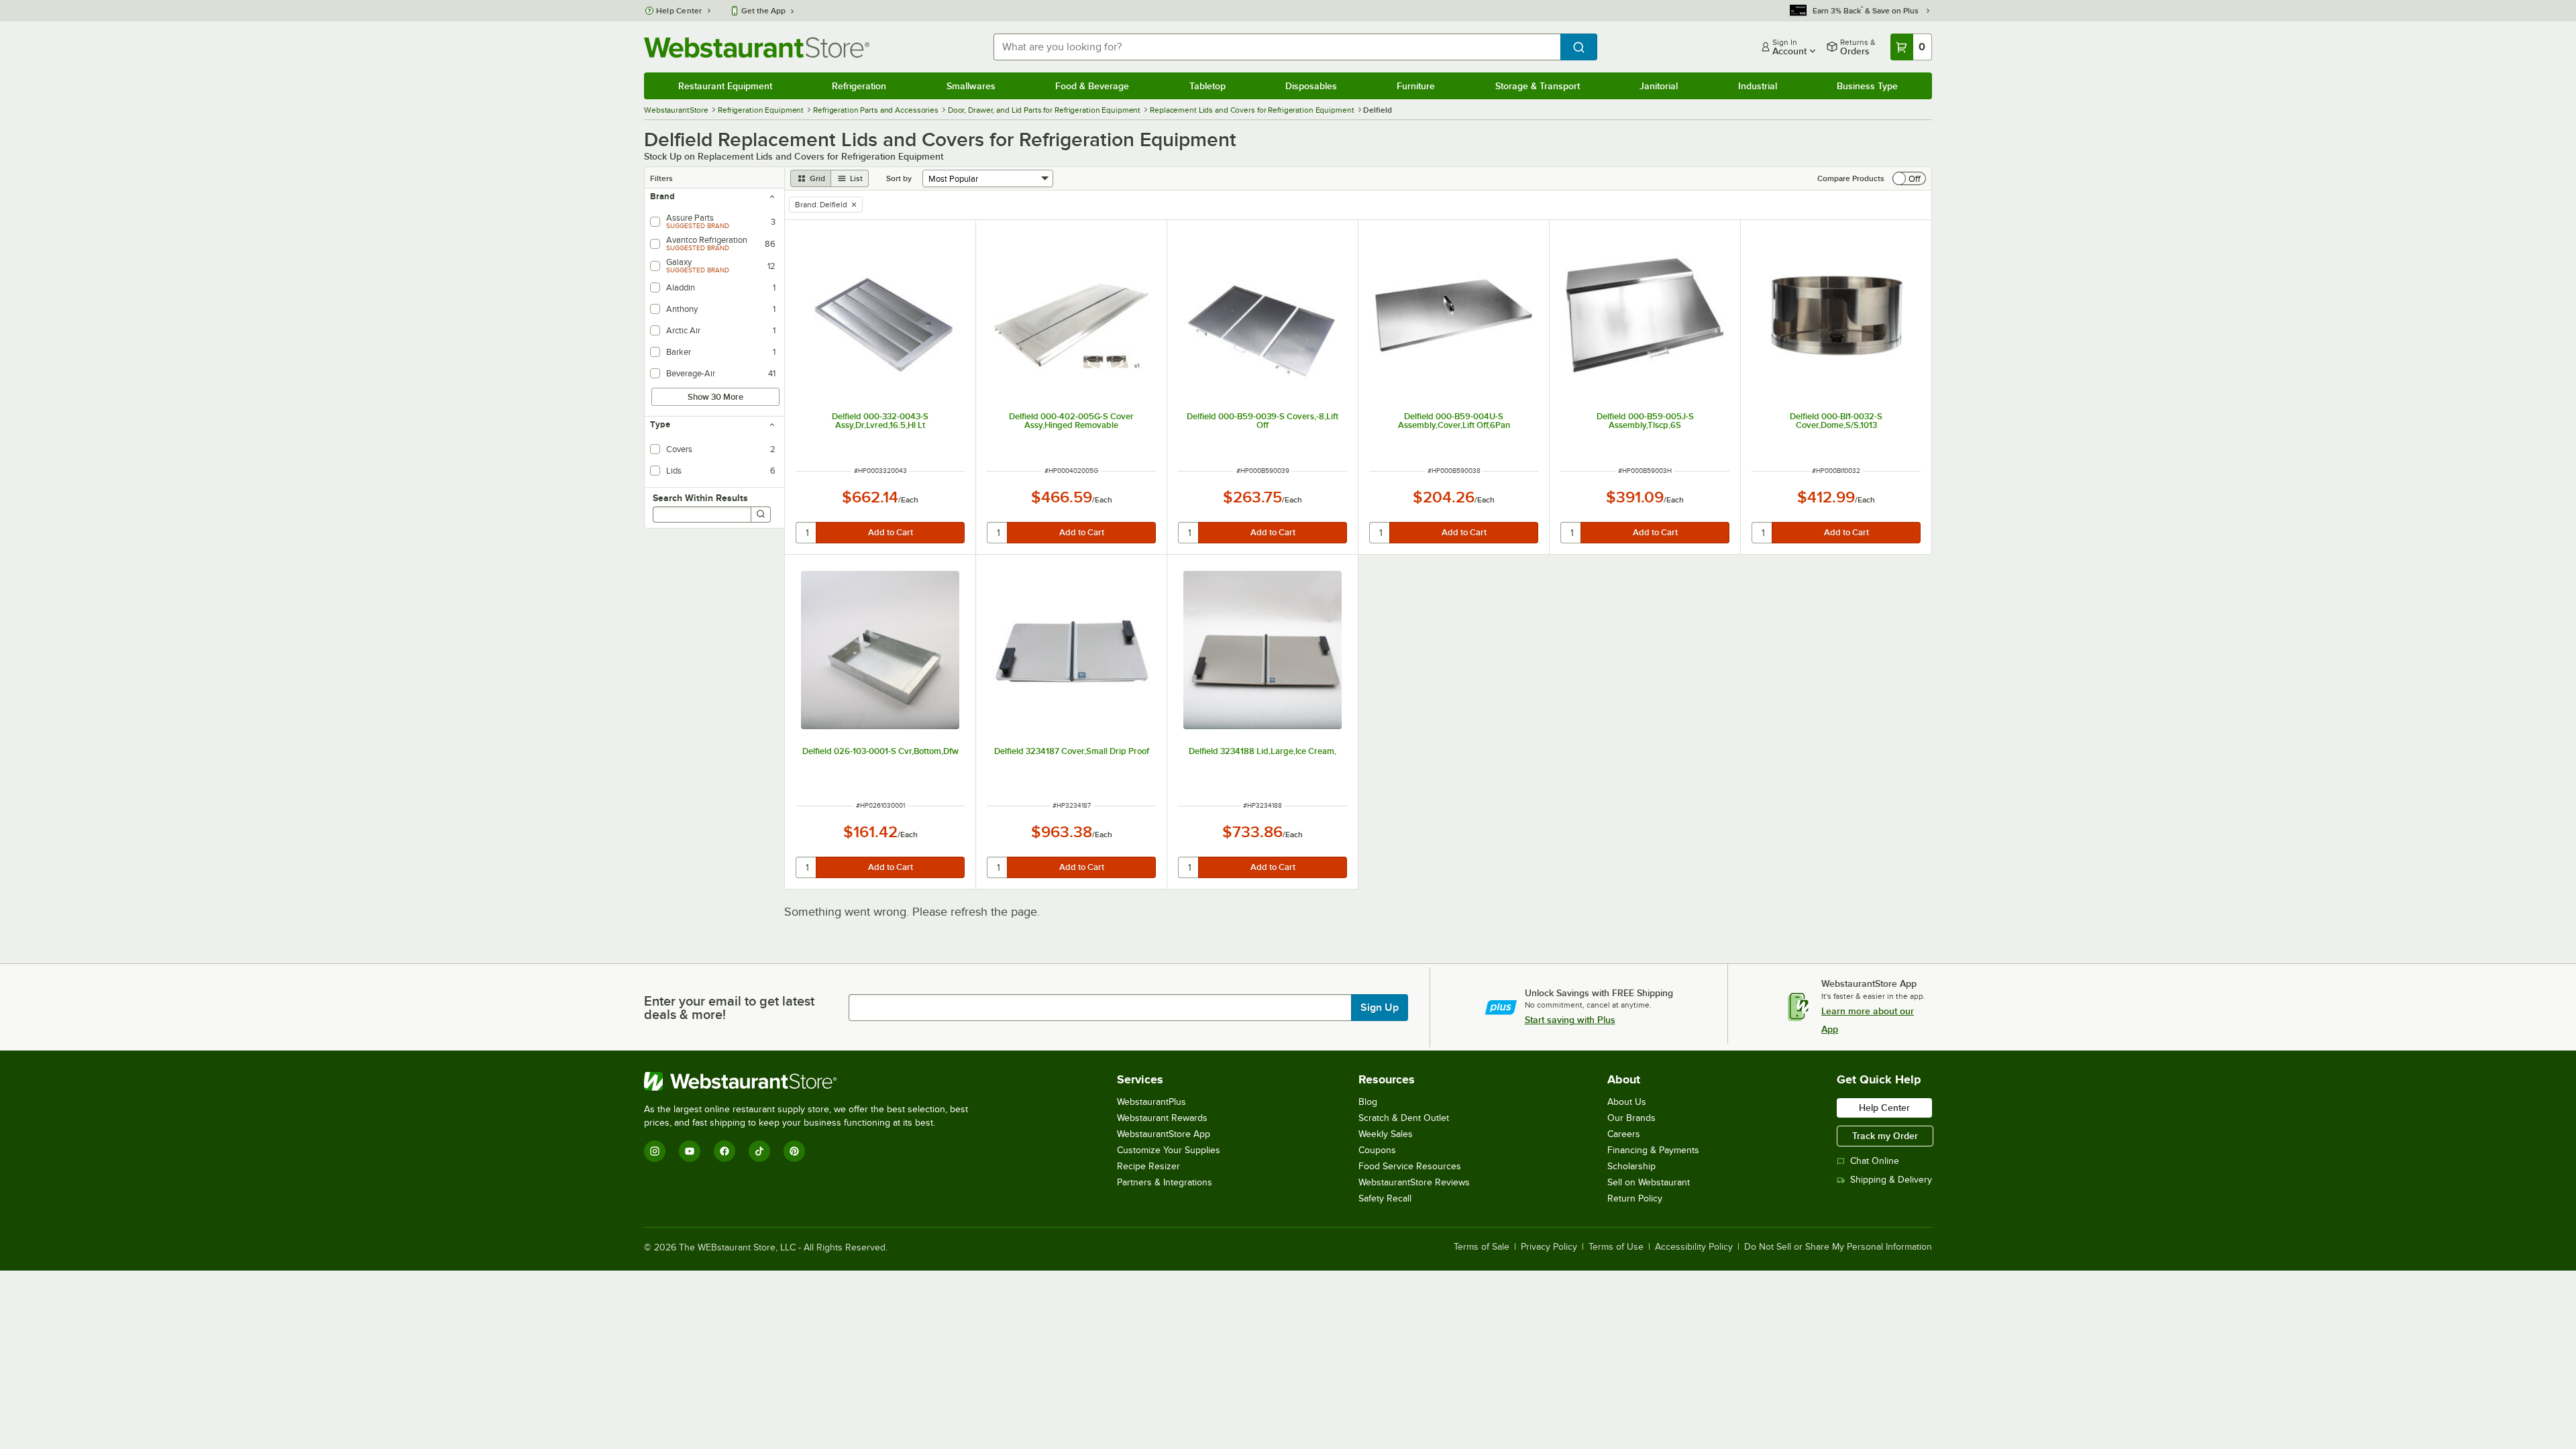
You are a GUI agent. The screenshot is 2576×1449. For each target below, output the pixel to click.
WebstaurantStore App (1164, 1134)
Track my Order (1885, 1136)
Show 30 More (715, 397)
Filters (661, 178)
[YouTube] (690, 1151)
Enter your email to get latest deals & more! (729, 1008)
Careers (1624, 1134)
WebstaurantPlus (1151, 1102)
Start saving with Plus (1570, 1020)
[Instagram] (655, 1151)
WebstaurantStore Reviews (1414, 1182)
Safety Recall (1385, 1198)
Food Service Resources (1410, 1166)
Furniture (1416, 86)
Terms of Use (1616, 1247)
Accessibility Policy (1694, 1247)
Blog (1368, 1102)
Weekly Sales (1386, 1134)
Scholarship (1631, 1166)
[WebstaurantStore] (812, 1081)
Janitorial (1659, 86)
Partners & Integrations (1165, 1182)
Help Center (679, 11)
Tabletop (1207, 86)
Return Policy (1635, 1198)
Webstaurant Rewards (1162, 1118)
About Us (1627, 1102)
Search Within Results (700, 498)
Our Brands (1631, 1118)
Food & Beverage (1092, 86)
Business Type (1867, 86)
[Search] (761, 515)
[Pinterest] (794, 1151)
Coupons (1377, 1150)
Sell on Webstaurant (1649, 1182)
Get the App (763, 11)
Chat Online (1875, 1161)
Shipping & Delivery (1891, 1180)
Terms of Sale (1482, 1247)
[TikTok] (759, 1151)
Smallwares (971, 86)
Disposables (1311, 86)
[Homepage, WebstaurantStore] (757, 47)
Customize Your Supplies (1169, 1150)
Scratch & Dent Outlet (1404, 1118)
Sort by (899, 178)
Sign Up (1380, 1008)
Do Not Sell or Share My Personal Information (1838, 1247)
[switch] (1909, 178)
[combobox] (1277, 47)
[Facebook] (724, 1151)
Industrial (1758, 86)
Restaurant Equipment (725, 86)
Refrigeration (859, 86)
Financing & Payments (1653, 1150)
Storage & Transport (1538, 86)
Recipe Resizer (1148, 1166)
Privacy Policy (1549, 1247)
